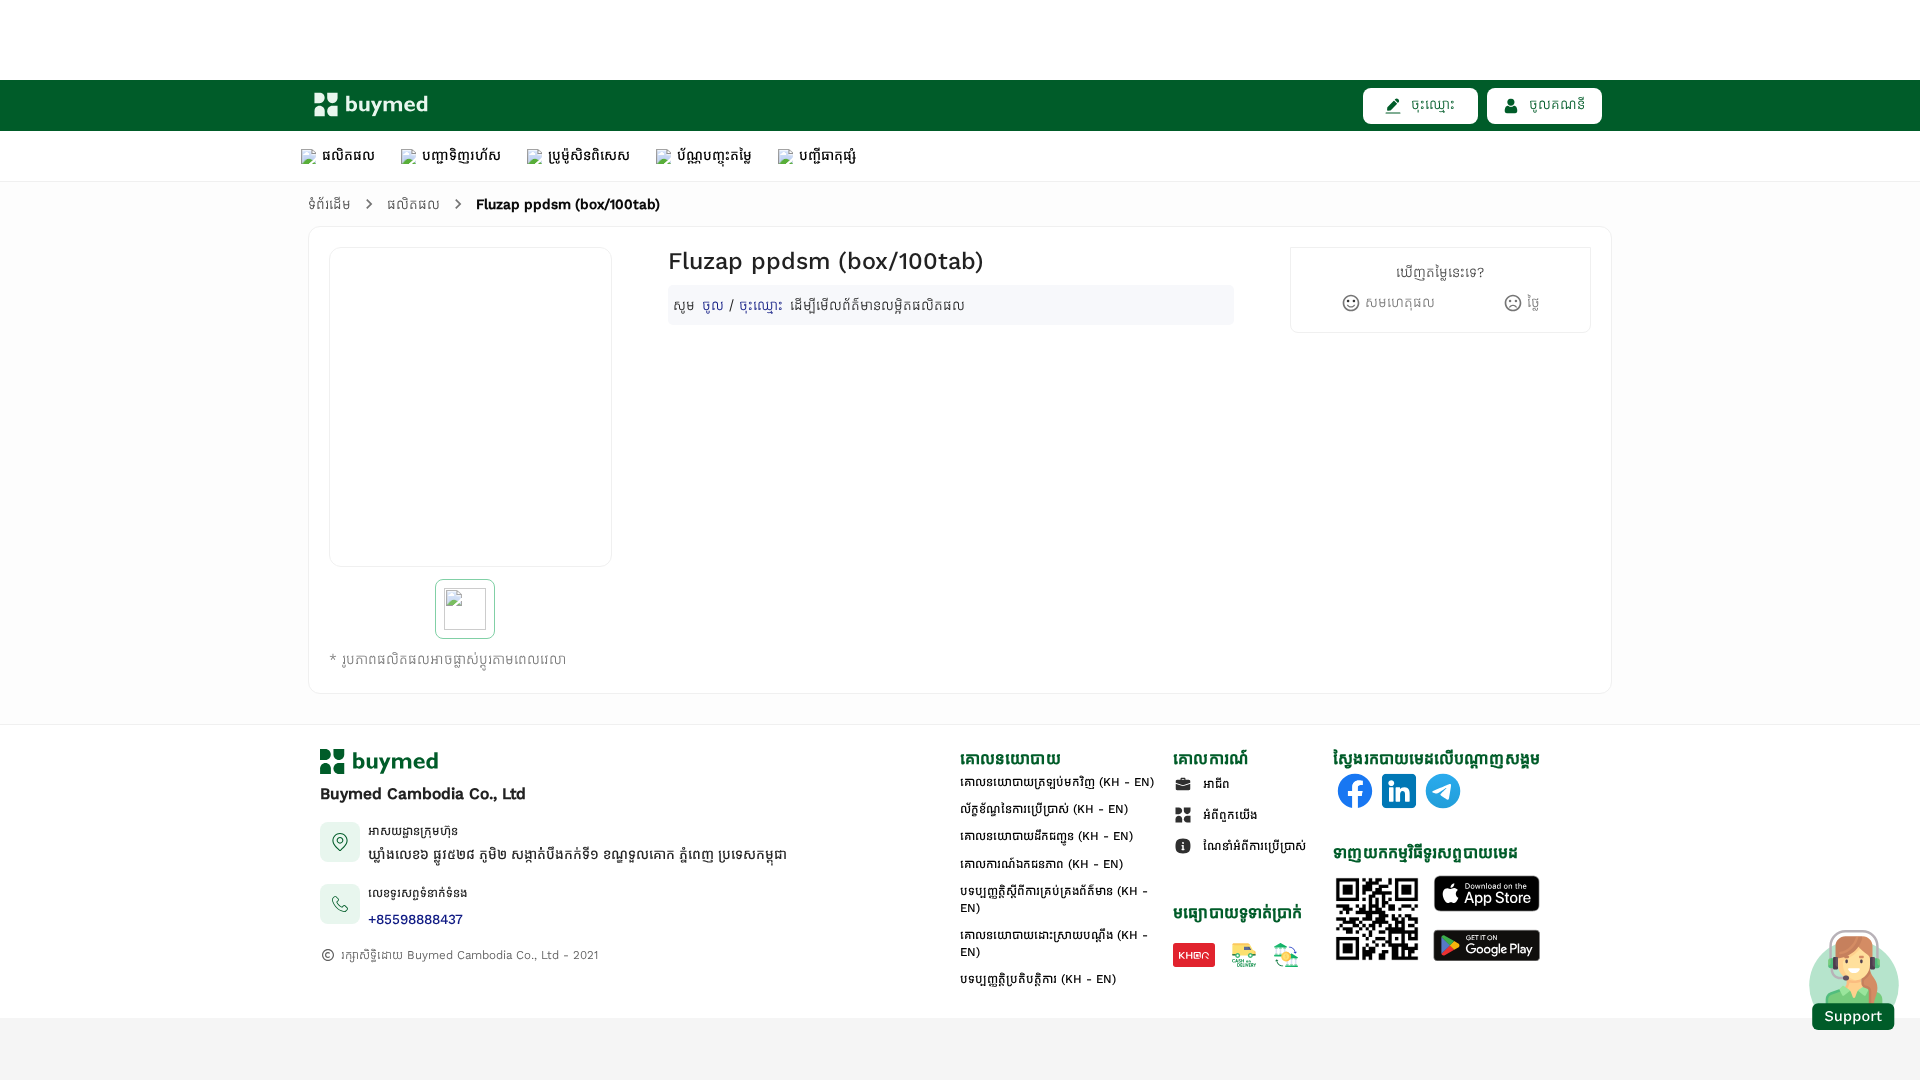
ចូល (713, 304)
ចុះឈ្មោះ (761, 304)
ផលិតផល (413, 204)
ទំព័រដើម (329, 204)
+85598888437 (415, 919)
